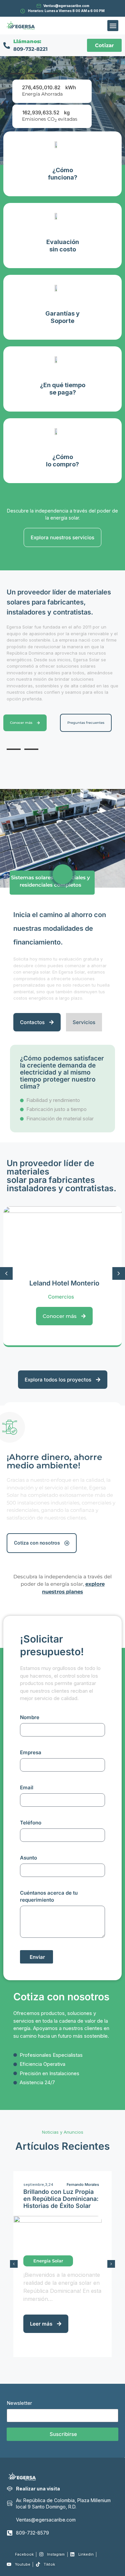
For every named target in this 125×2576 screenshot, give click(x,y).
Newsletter (19, 2403)
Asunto (28, 1858)
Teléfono (31, 1823)
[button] (113, 26)
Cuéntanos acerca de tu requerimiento (49, 1896)
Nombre (30, 1717)
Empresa (31, 1752)
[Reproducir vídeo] (63, 874)
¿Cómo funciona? (63, 174)
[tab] (17, 74)
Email (27, 1787)
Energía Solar (48, 2261)
